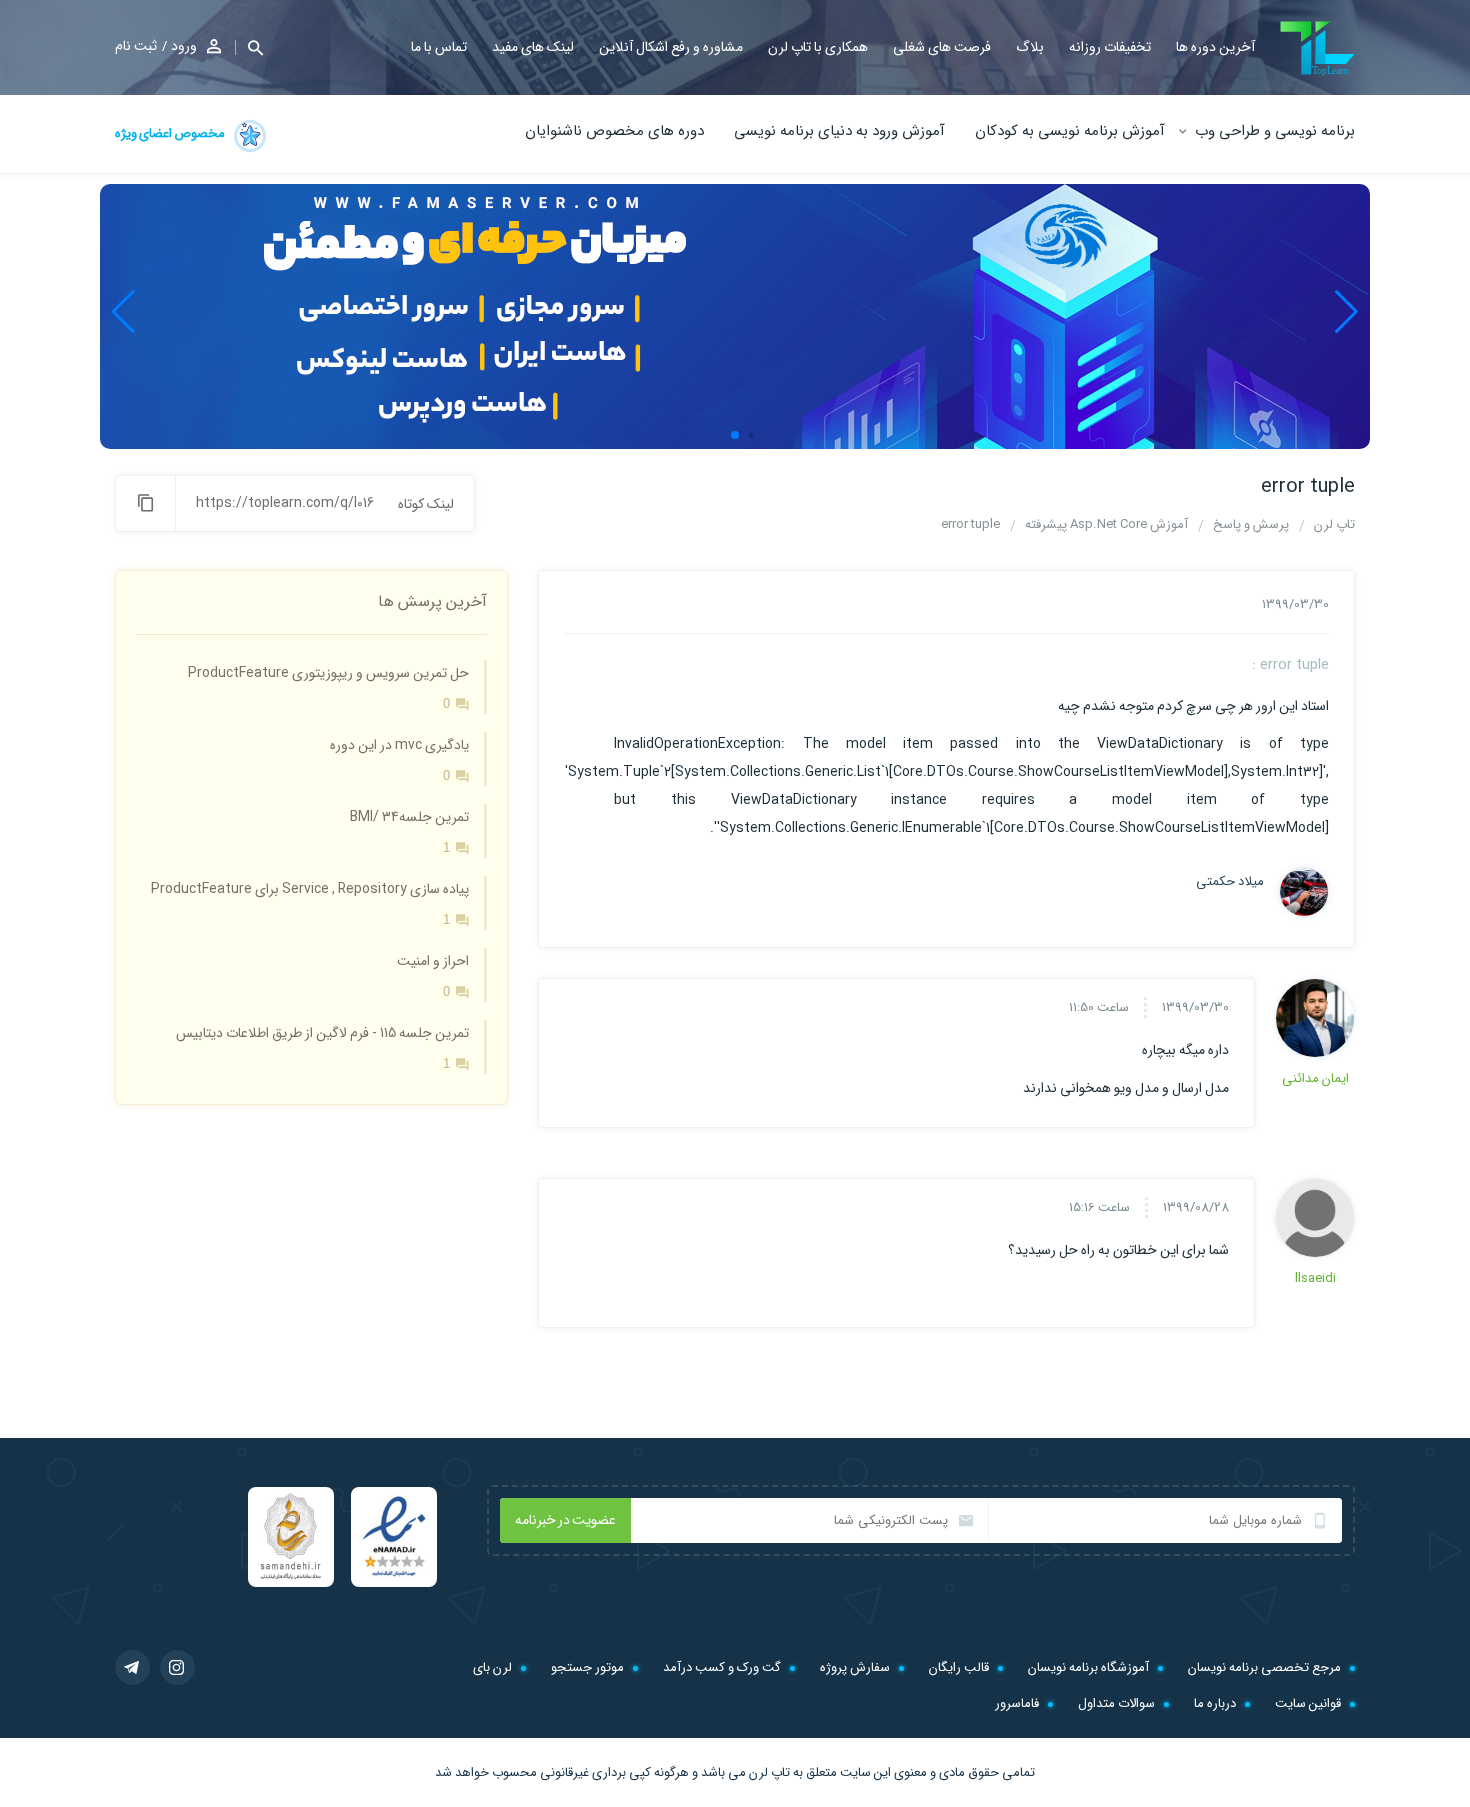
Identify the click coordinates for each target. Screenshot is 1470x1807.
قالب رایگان (959, 1667)
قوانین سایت (1308, 1703)
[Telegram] (132, 1667)
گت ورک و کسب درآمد (722, 1667)
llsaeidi (1315, 1278)
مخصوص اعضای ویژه (171, 133)
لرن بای (492, 1667)
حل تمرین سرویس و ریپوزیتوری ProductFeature (328, 673)
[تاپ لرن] (1317, 48)
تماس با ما (439, 47)
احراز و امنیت (433, 961)
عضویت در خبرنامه (565, 1520)
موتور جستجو (587, 1667)
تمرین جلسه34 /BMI (409, 817)
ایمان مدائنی (1315, 1078)
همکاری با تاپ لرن (818, 47)
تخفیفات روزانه (1110, 47)
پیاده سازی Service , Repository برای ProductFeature (310, 889)
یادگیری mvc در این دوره (399, 745)
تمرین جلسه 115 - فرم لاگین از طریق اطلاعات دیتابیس (322, 1033)
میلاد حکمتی (1230, 882)
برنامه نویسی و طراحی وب (1275, 131)
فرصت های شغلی (942, 47)
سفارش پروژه (855, 1667)
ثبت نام (136, 46)
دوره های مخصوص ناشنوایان (614, 131)
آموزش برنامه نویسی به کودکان (1070, 131)
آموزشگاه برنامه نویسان (1088, 1667)
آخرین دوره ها (1215, 47)
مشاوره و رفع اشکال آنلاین (671, 47)
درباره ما (1215, 1703)
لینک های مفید (533, 47)
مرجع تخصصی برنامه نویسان (1264, 1667)
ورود (184, 46)
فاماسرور (1017, 1703)
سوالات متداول (1116, 1703)
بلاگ (1030, 47)
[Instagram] (177, 1667)
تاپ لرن (769, 1772)
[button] (249, 47)
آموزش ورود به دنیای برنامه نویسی (839, 131)
